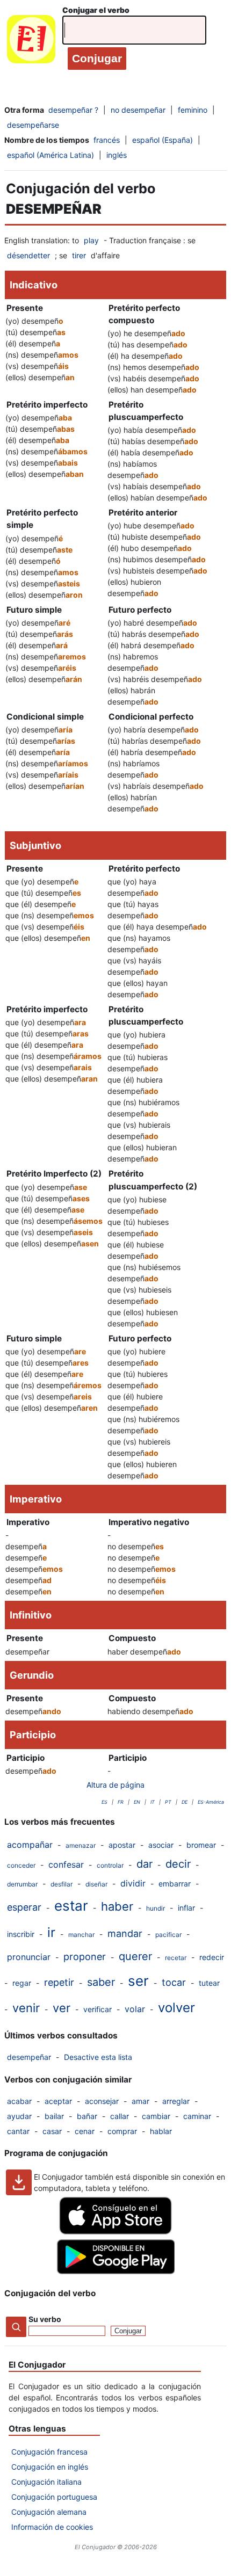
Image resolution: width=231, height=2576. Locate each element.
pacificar (168, 1935)
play (91, 240)
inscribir (21, 1934)
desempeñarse (33, 125)
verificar (98, 2009)
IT (153, 1802)
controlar (110, 1865)
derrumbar (22, 1884)
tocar (174, 1982)
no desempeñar (138, 110)
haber (117, 1906)
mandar (125, 1933)
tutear (209, 1983)
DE (185, 1802)
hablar (161, 2131)
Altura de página (115, 1785)
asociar (161, 1845)
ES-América (211, 1802)
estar (71, 1906)
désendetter (28, 255)
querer (135, 1956)
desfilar (62, 1884)
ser (138, 1981)
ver (62, 2008)
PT (168, 1802)
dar (145, 1864)
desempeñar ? (73, 110)
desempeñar (29, 2057)
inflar (186, 1908)
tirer (79, 255)
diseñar (96, 1884)
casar (52, 2131)
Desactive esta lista (98, 2057)
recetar (176, 1958)
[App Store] (115, 2232)
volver (176, 2008)
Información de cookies (52, 2527)
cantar (18, 2131)
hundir (156, 1908)
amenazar (81, 1845)
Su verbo (45, 2319)
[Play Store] (115, 2271)
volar (135, 2009)
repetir (59, 1982)
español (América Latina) (50, 155)
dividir (133, 1883)
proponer (85, 1957)
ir (51, 1932)
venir (26, 2008)
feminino (193, 110)
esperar (24, 1907)
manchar (81, 1935)
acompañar (30, 1845)
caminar (197, 2116)
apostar (122, 1845)
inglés (117, 155)
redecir (212, 1957)
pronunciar (29, 1957)
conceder (21, 1865)
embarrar (175, 1884)
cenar (85, 2131)
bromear (201, 1845)
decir (178, 1864)
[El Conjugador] (31, 42)
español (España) (163, 140)
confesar (66, 1864)
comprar (122, 2131)
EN (137, 1802)
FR (121, 1802)
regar (22, 1983)
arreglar (176, 2101)
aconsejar (102, 2101)
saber (101, 1982)
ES (104, 1802)
